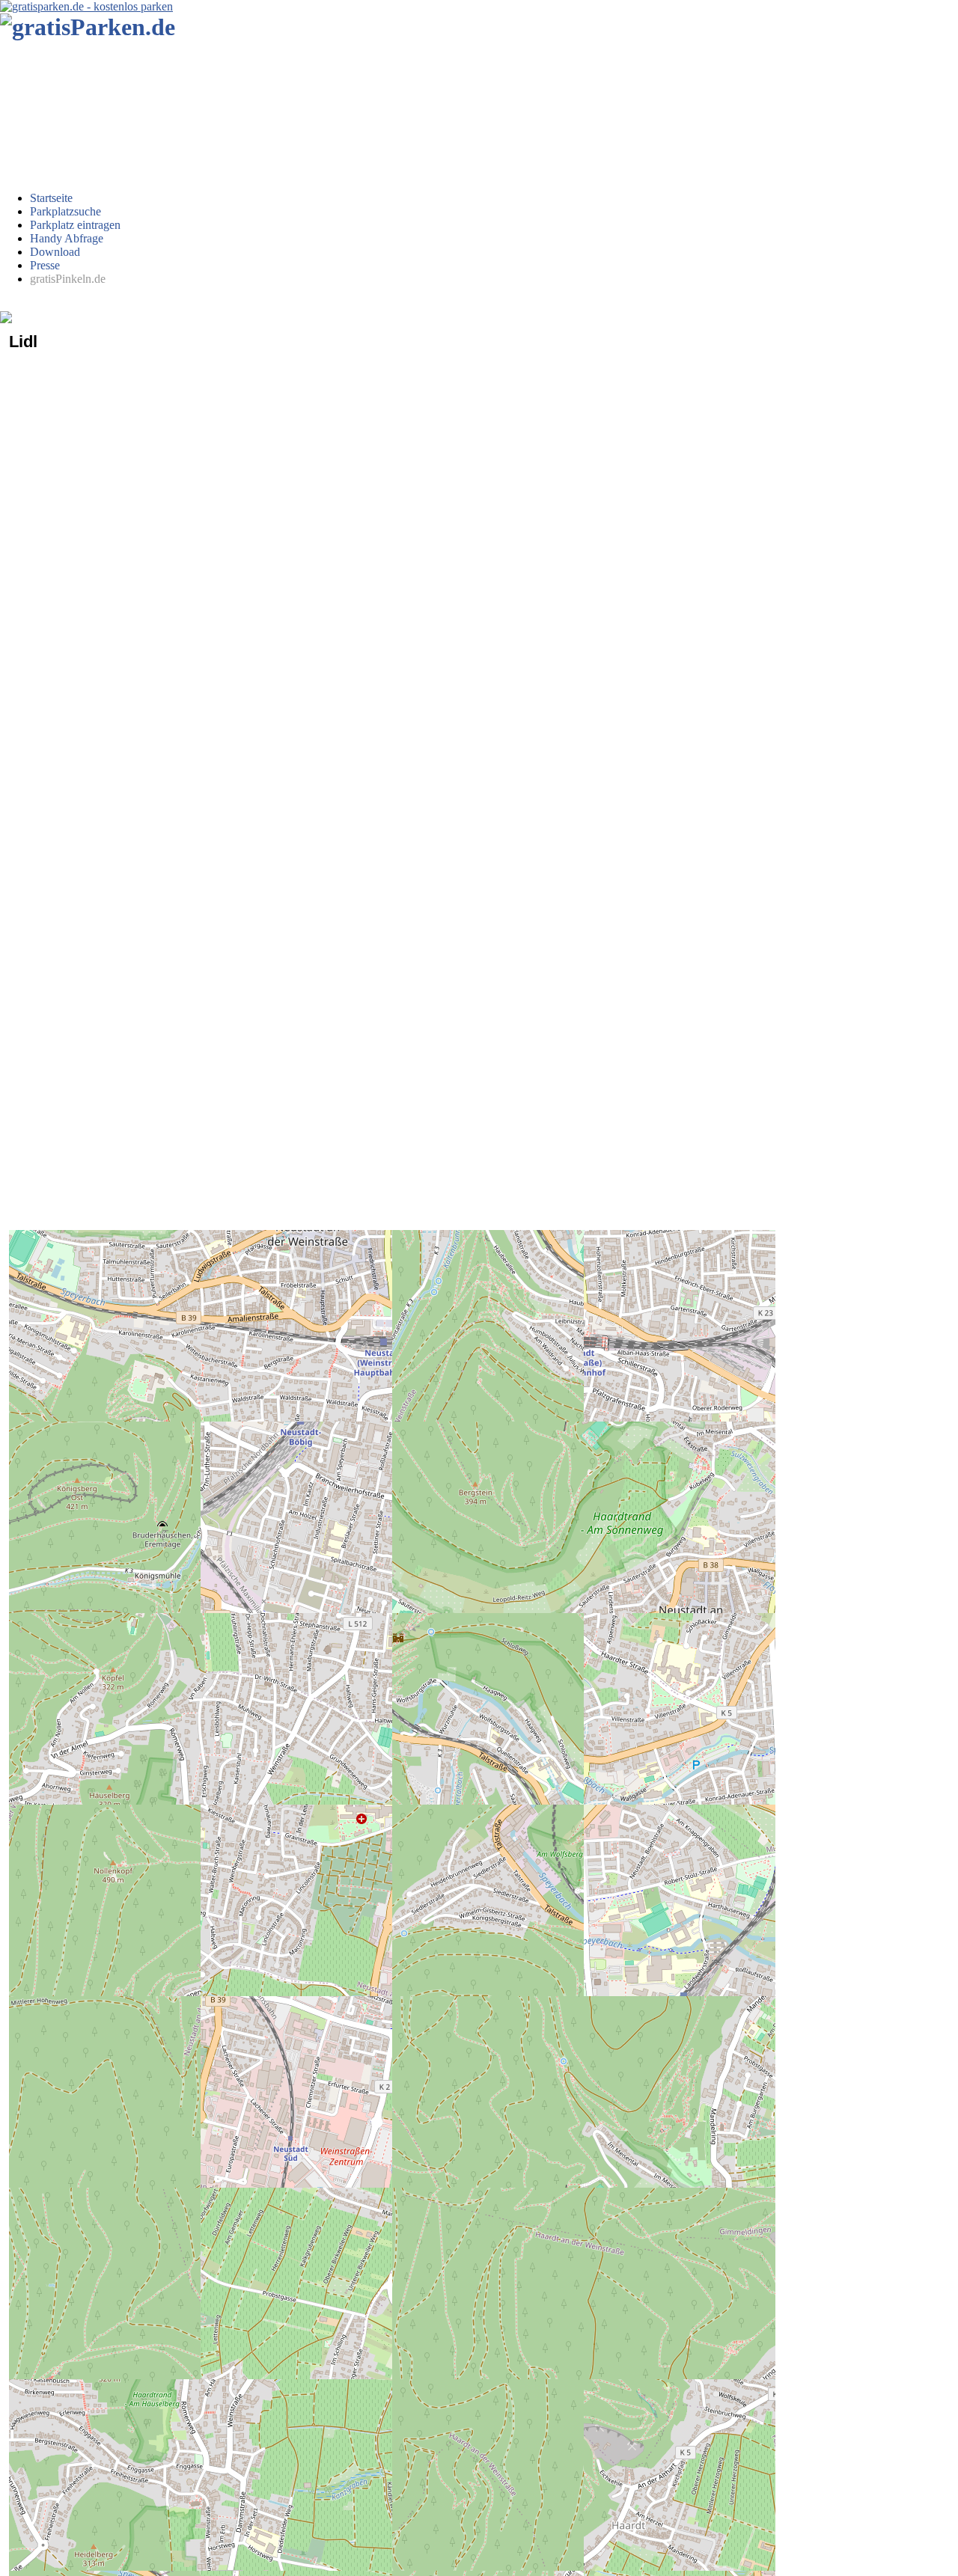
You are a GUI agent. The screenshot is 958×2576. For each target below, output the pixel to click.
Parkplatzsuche (65, 211)
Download (55, 252)
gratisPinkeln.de (68, 279)
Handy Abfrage (67, 238)
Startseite (51, 198)
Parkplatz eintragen (75, 225)
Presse (45, 265)
